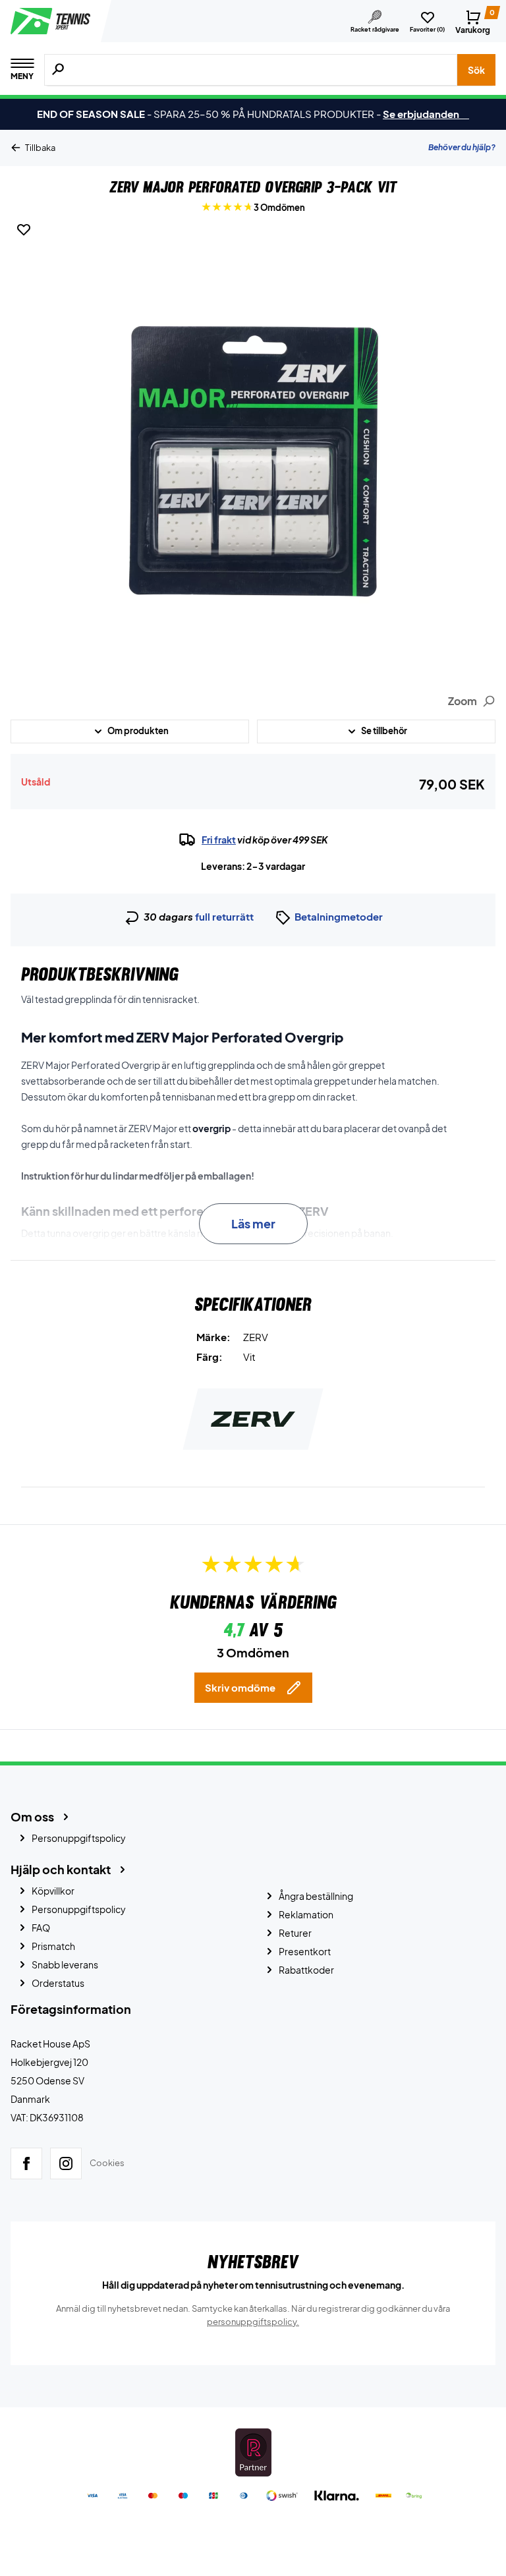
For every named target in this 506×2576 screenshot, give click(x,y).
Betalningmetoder (339, 916)
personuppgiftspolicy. (253, 2322)
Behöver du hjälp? (462, 147)
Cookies (107, 2163)
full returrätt (224, 916)
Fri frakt (219, 840)
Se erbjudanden (426, 114)
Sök (476, 70)
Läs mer (253, 1223)
